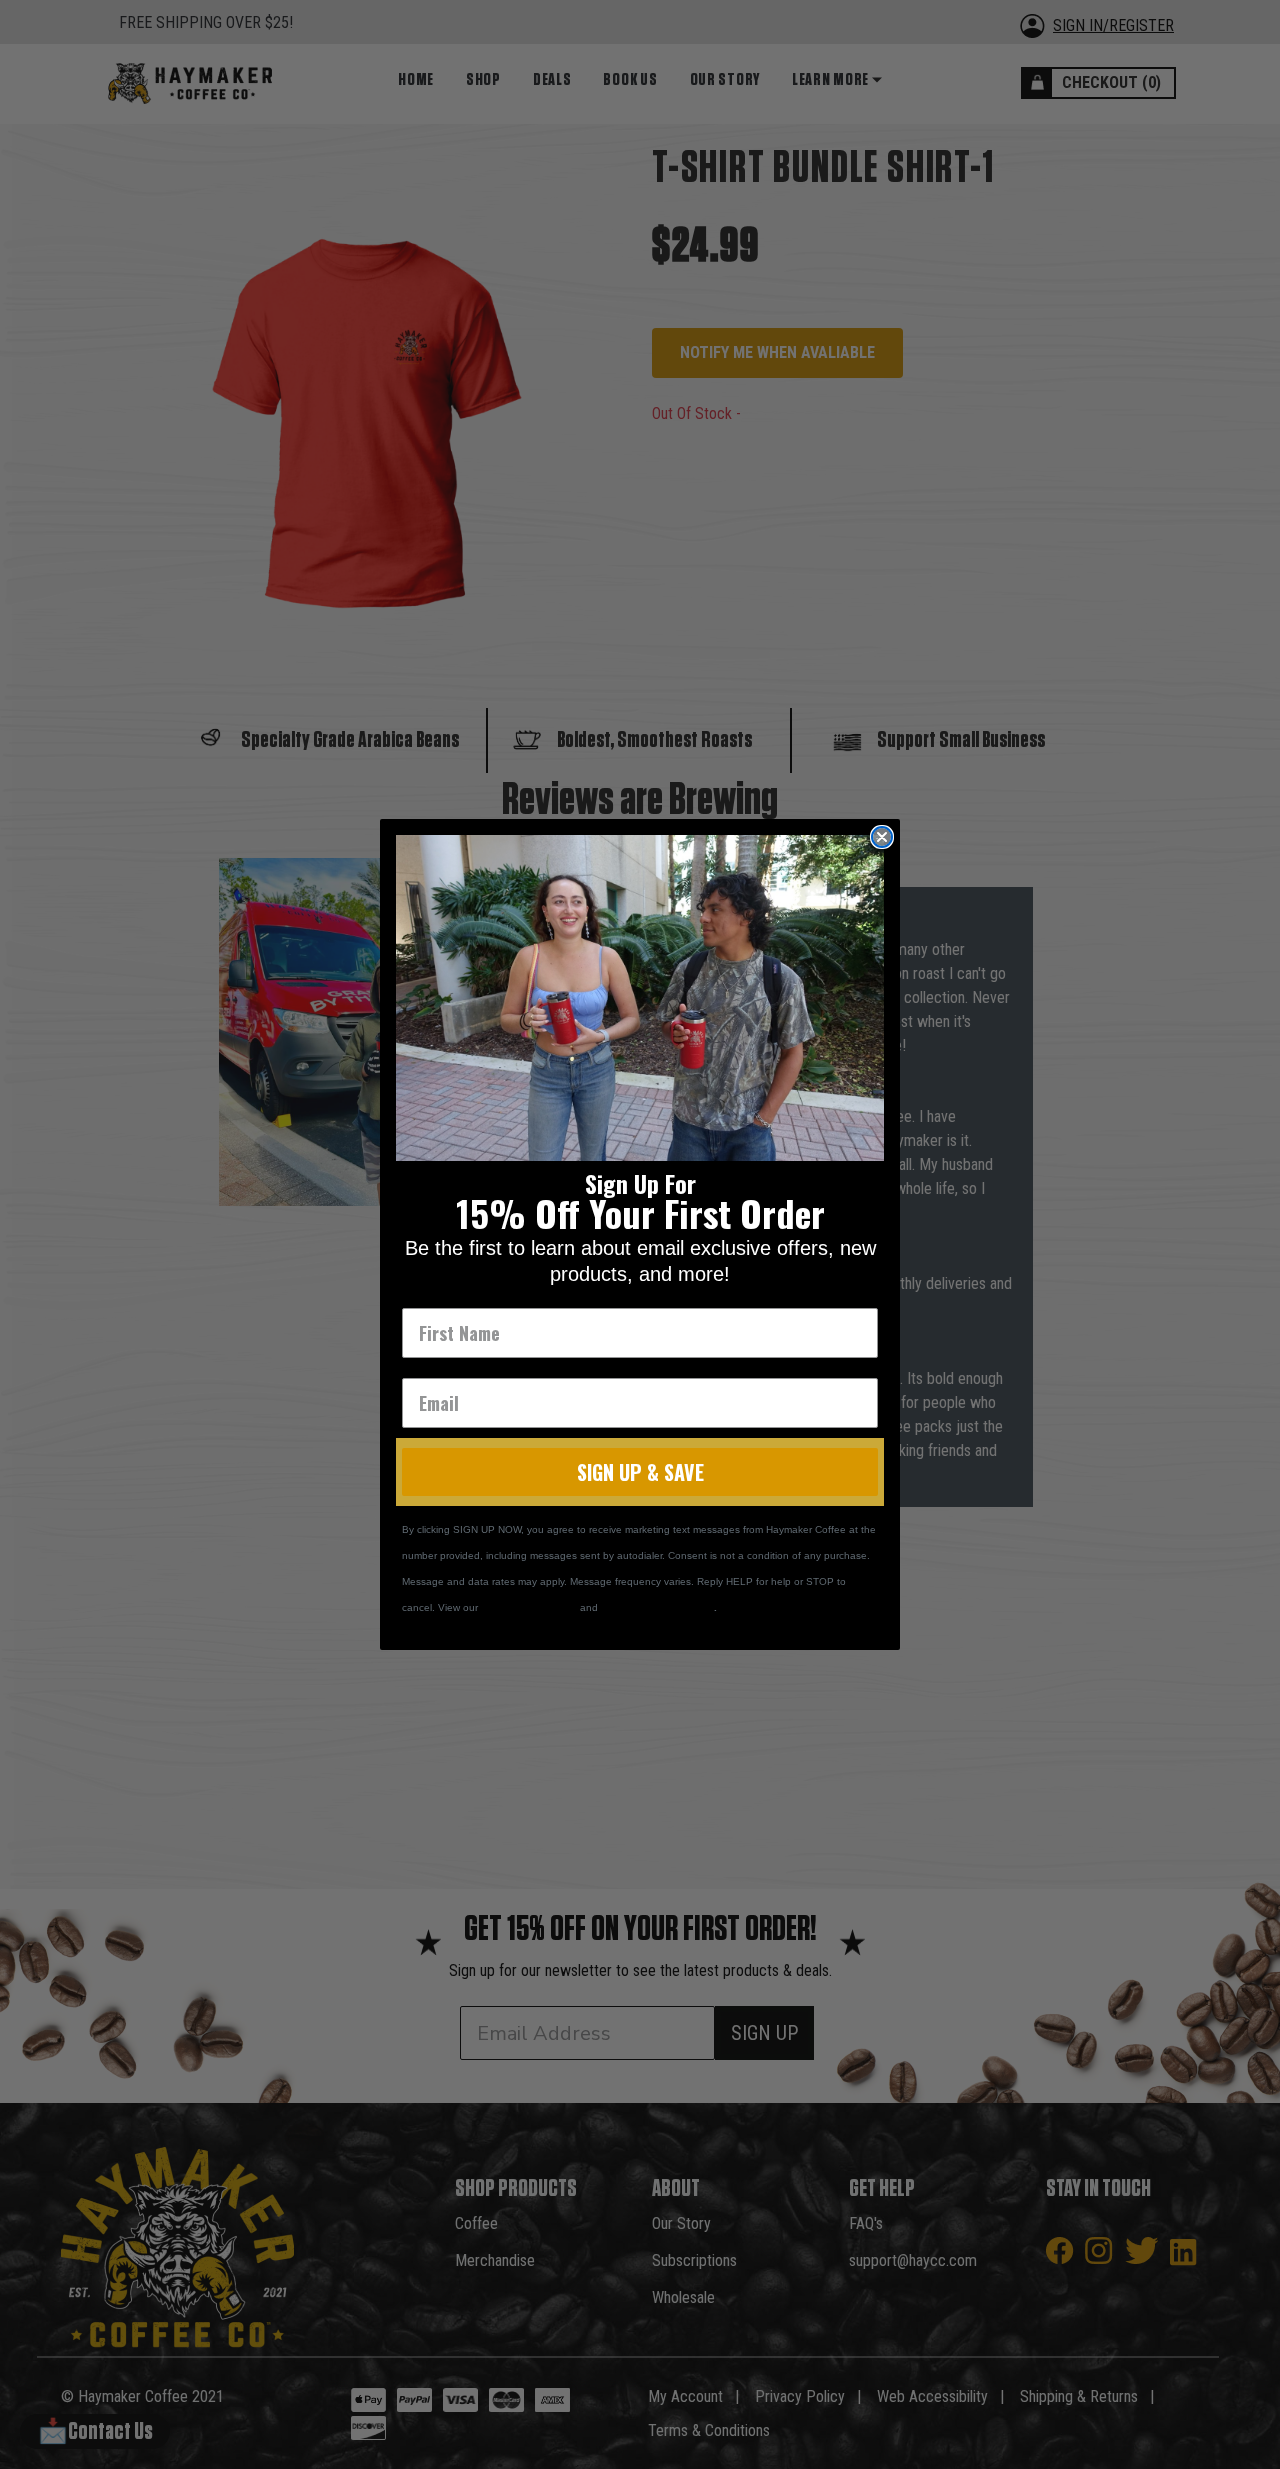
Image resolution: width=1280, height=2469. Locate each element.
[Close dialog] (882, 837)
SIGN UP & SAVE (640, 1472)
